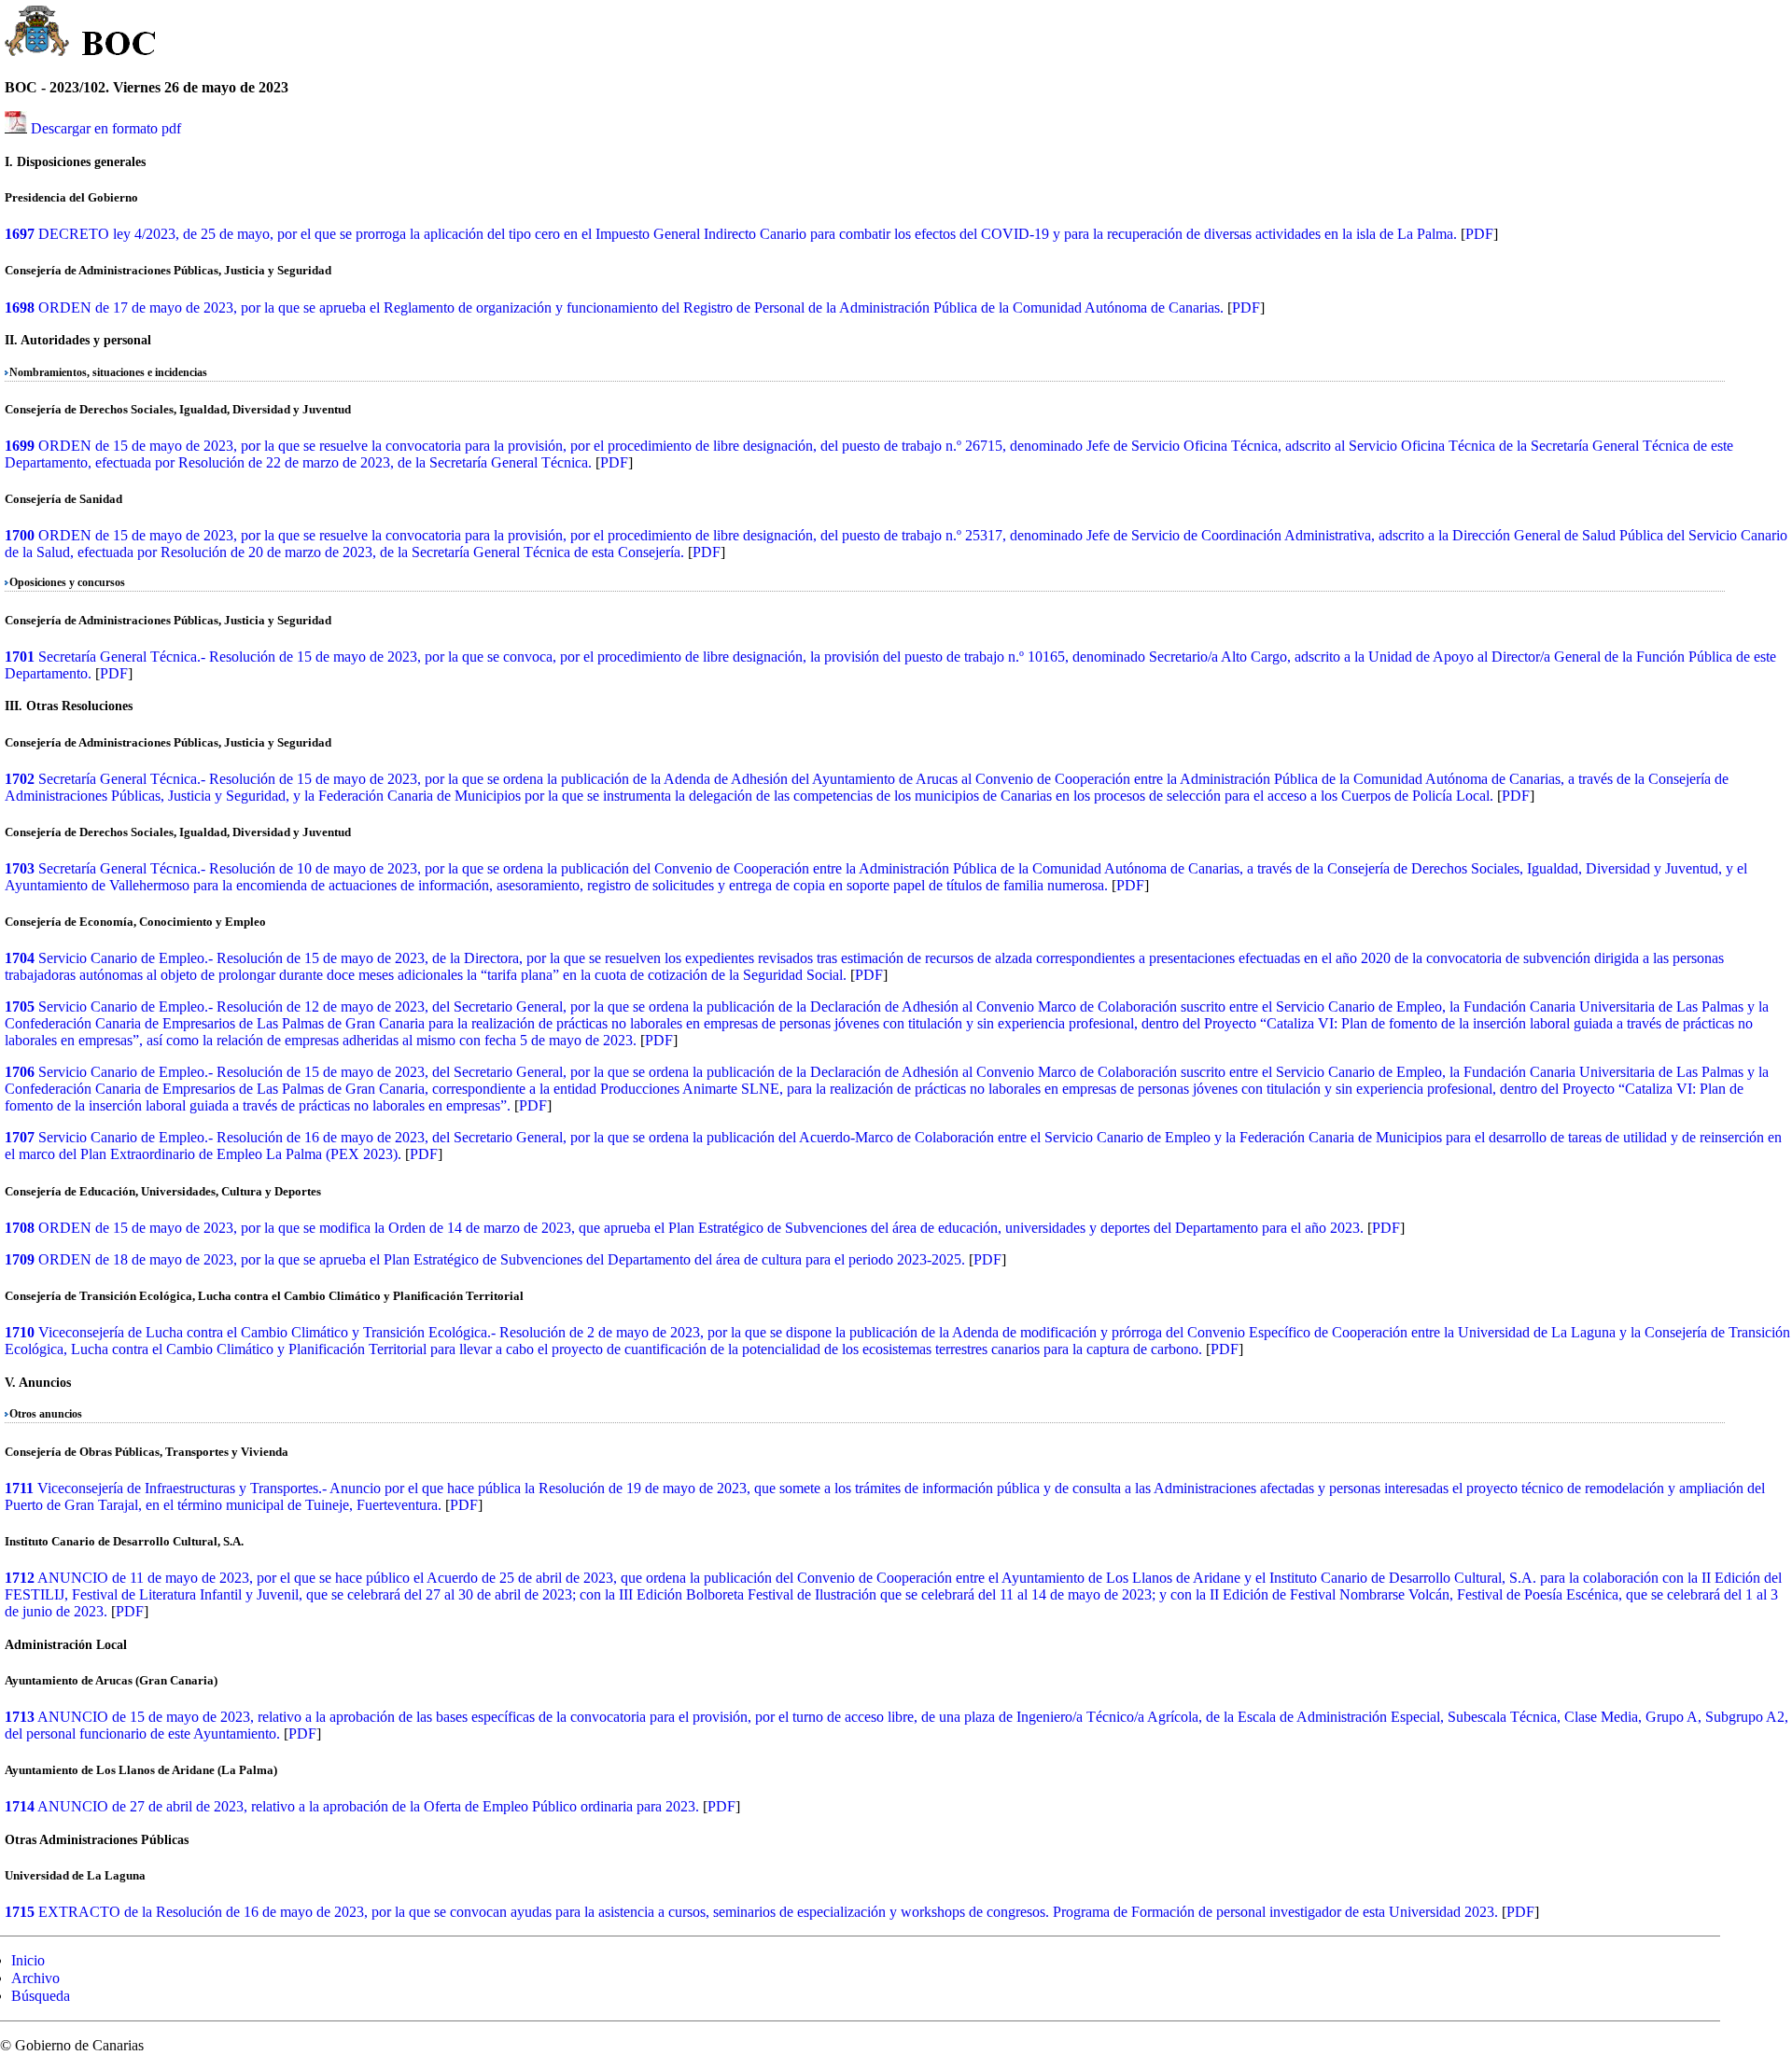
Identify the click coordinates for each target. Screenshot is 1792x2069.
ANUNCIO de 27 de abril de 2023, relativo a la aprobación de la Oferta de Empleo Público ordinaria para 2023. (368, 1806)
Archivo (35, 1978)
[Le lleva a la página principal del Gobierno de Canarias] (38, 34)
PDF (1479, 234)
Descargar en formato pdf (106, 128)
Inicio (28, 1960)
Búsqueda (41, 1996)
